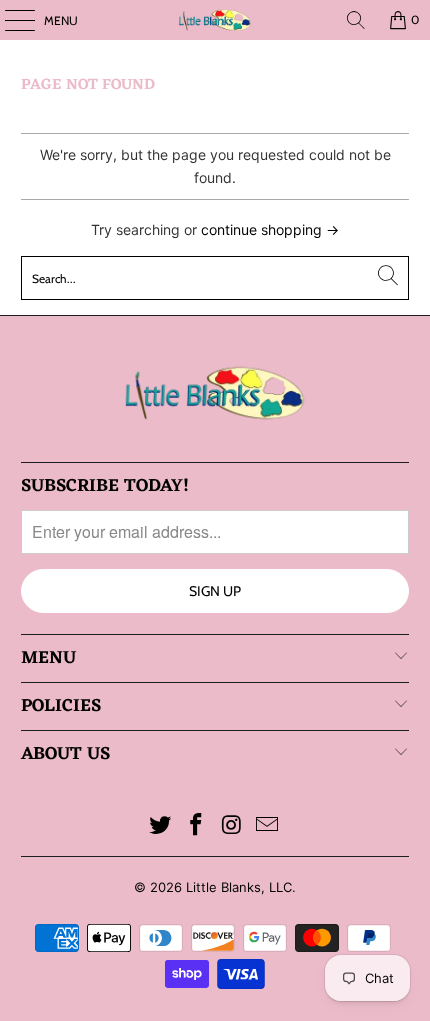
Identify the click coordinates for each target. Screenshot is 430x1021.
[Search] (356, 20)
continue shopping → (270, 229)
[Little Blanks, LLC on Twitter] (161, 826)
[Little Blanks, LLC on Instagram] (232, 826)
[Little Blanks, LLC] (215, 20)
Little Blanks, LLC (239, 887)
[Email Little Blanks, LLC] (268, 826)
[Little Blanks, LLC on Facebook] (196, 826)
